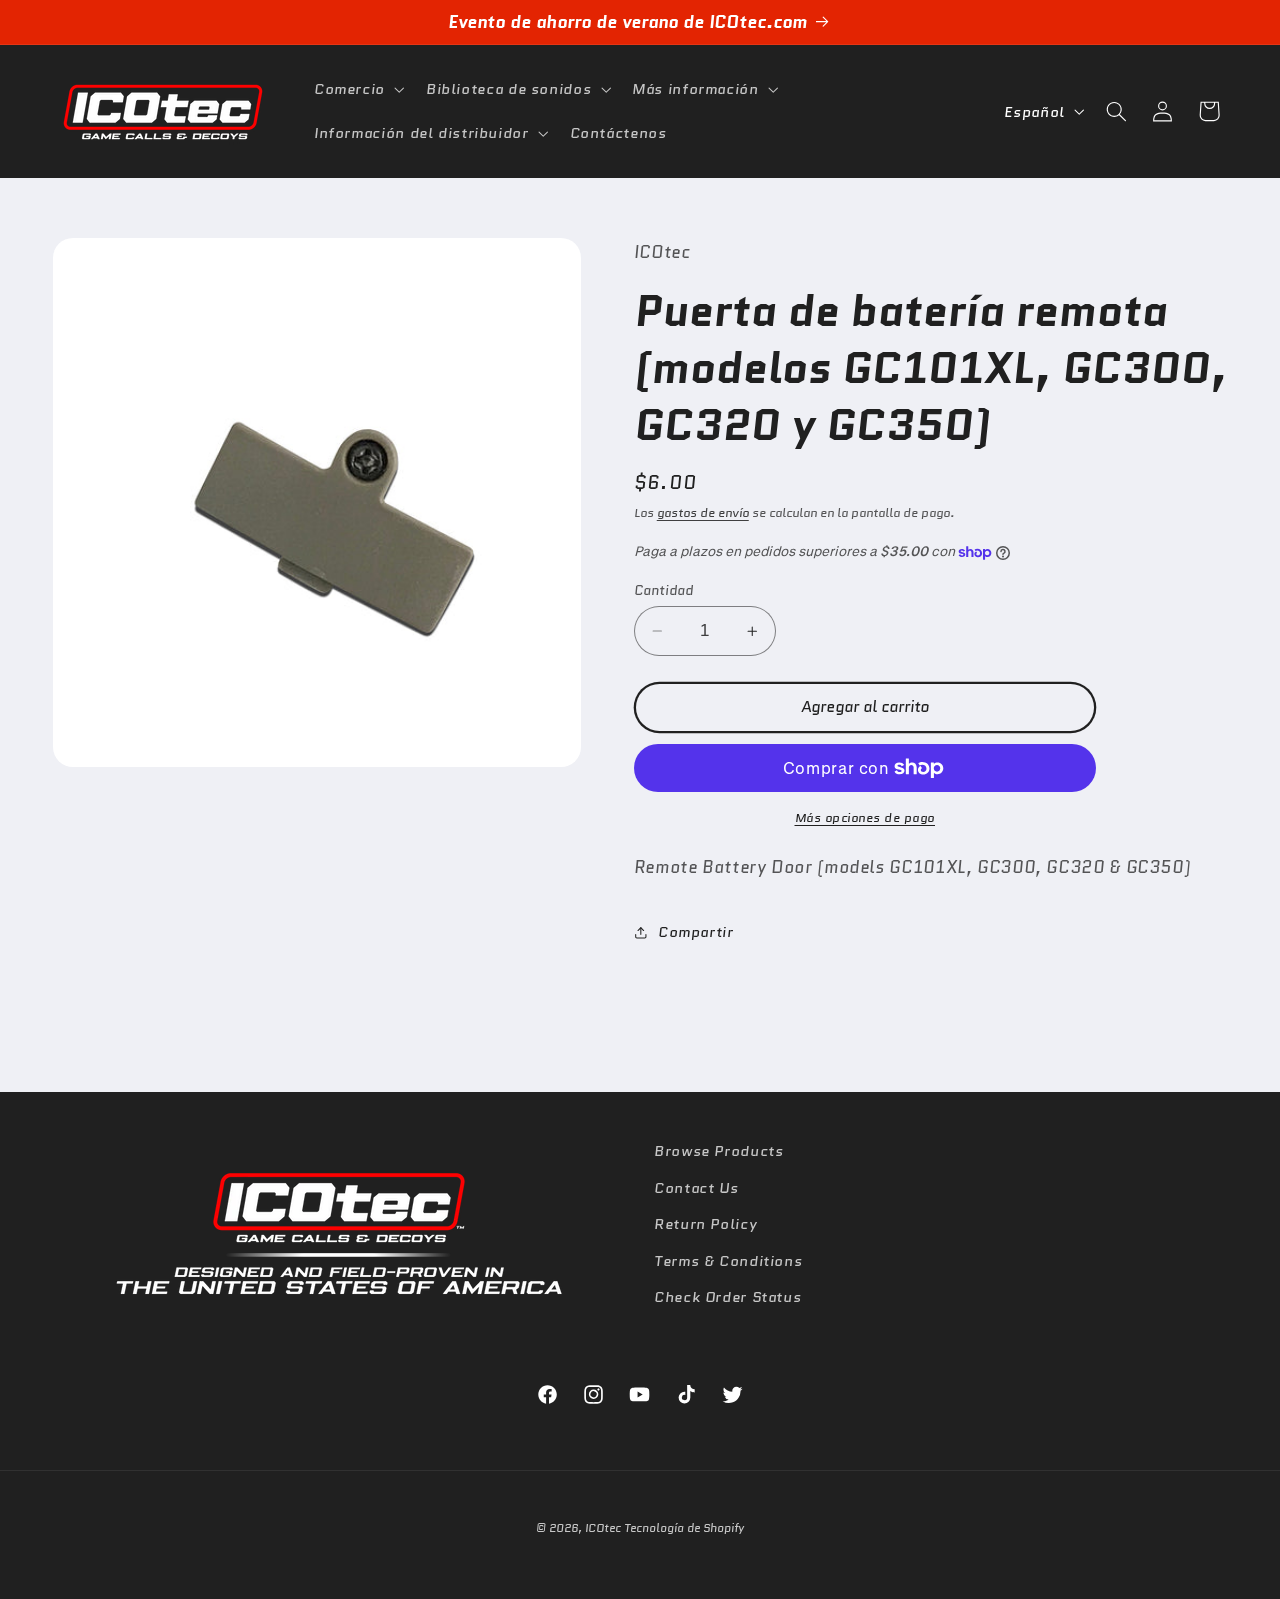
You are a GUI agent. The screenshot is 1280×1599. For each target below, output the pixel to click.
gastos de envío (703, 513)
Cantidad (663, 590)
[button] (357, 89)
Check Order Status (727, 1295)
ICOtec (603, 1528)
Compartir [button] (696, 932)
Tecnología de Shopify (684, 1528)
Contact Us (696, 1186)
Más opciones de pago (865, 818)
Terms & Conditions (728, 1259)
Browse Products (718, 1150)
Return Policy (705, 1222)
